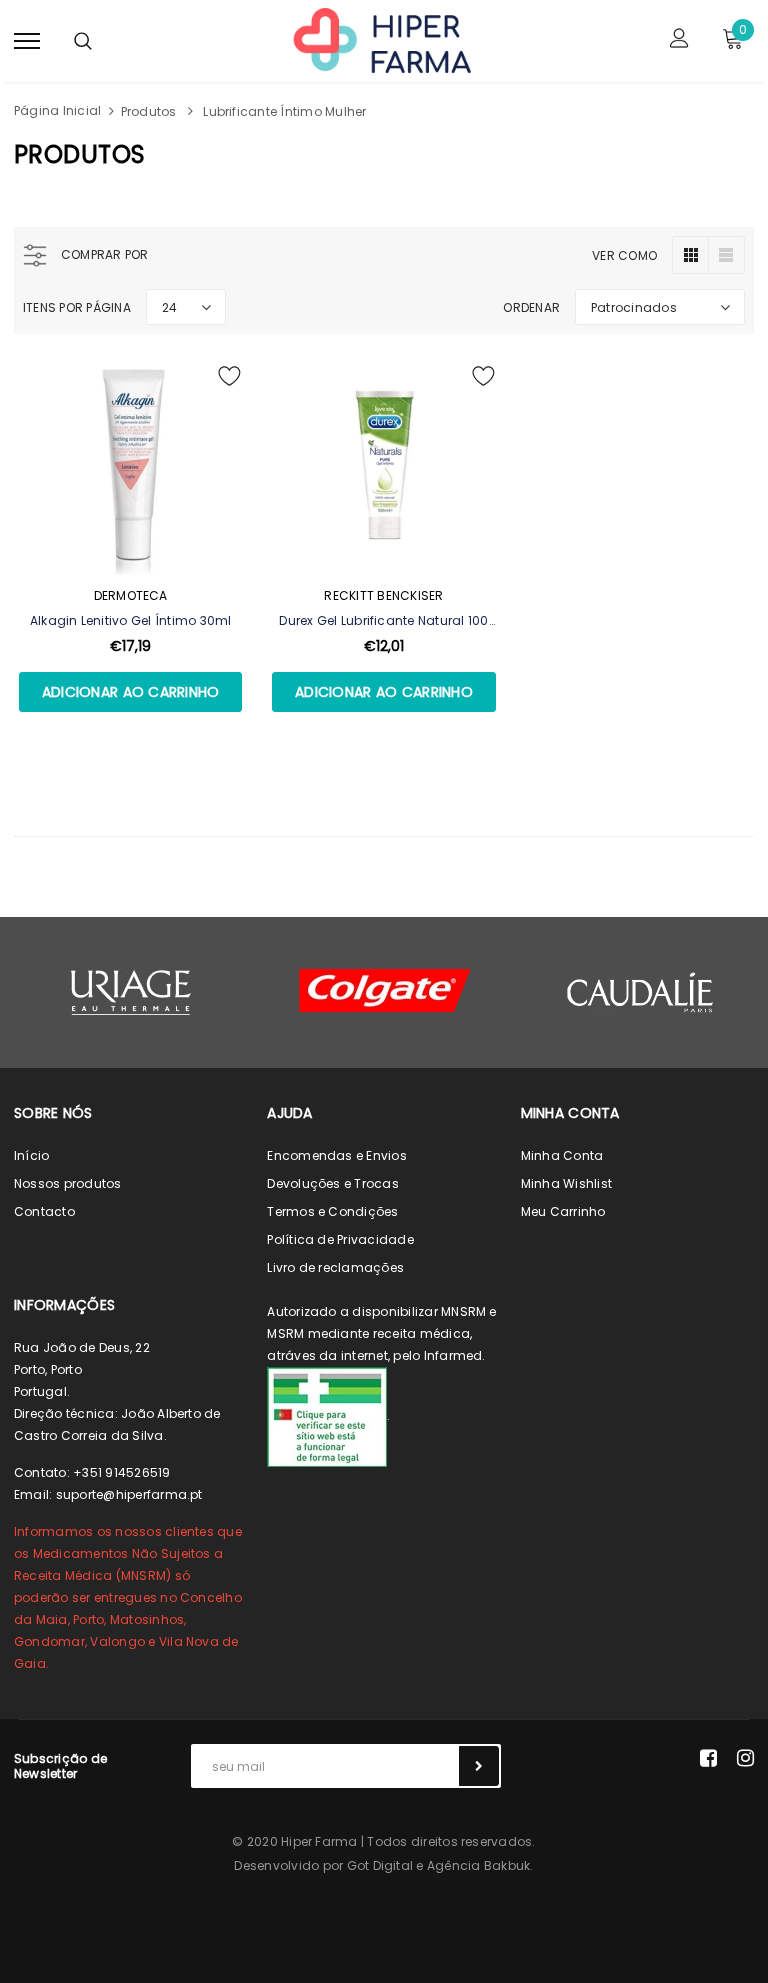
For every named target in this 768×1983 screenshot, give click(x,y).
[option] (131, 992)
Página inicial (57, 110)
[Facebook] (708, 1758)
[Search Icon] (83, 41)
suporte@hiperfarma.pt (129, 1494)
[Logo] (381, 39)
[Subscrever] (479, 1766)
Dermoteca (131, 595)
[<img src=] (327, 1415)
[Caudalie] (639, 992)
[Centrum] (385, 990)
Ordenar (531, 307)
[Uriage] (131, 992)
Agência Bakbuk (478, 1865)
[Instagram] (745, 1758)
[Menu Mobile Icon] (27, 40)
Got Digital (380, 1865)
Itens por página (77, 307)
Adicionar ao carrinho (131, 692)
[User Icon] (679, 40)
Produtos (149, 111)
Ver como (624, 255)
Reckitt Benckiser (383, 595)
